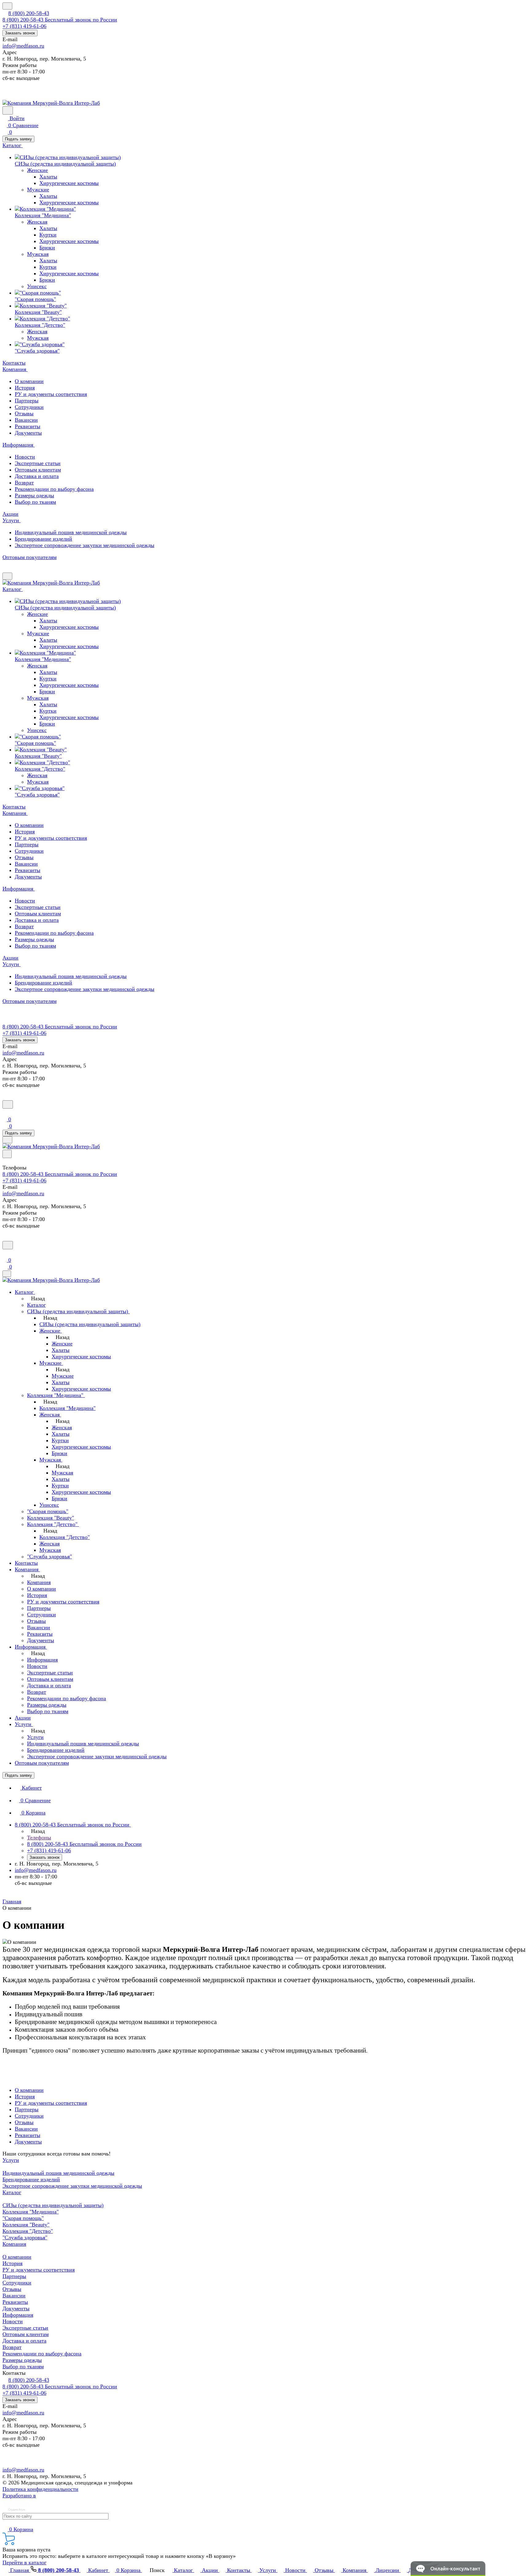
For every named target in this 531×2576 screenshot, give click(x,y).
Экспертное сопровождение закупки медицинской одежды (72, 2186)
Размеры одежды (34, 495)
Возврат (24, 483)
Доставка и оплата (37, 476)
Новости (25, 457)
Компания (14, 2244)
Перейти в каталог (24, 2562)
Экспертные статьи (38, 463)
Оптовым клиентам (38, 470)
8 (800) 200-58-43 (29, 13)
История (25, 388)
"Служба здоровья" (25, 2237)
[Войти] (5, 1112)
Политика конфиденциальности (40, 2489)
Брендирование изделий (31, 2179)
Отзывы (24, 413)
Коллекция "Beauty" (26, 2225)
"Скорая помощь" (23, 2218)
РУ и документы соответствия (51, 394)
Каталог (12, 2192)
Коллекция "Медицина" (31, 2212)
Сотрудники (29, 407)
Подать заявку (18, 139)
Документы (28, 433)
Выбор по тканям (35, 502)
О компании (29, 381)
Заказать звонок (20, 33)
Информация (18, 2315)
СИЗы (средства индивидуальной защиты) (53, 2205)
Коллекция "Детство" (28, 2231)
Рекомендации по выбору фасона (54, 489)
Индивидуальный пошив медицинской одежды (58, 2173)
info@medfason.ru (23, 46)
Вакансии (26, 420)
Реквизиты (28, 426)
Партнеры (27, 401)
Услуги (11, 2160)
